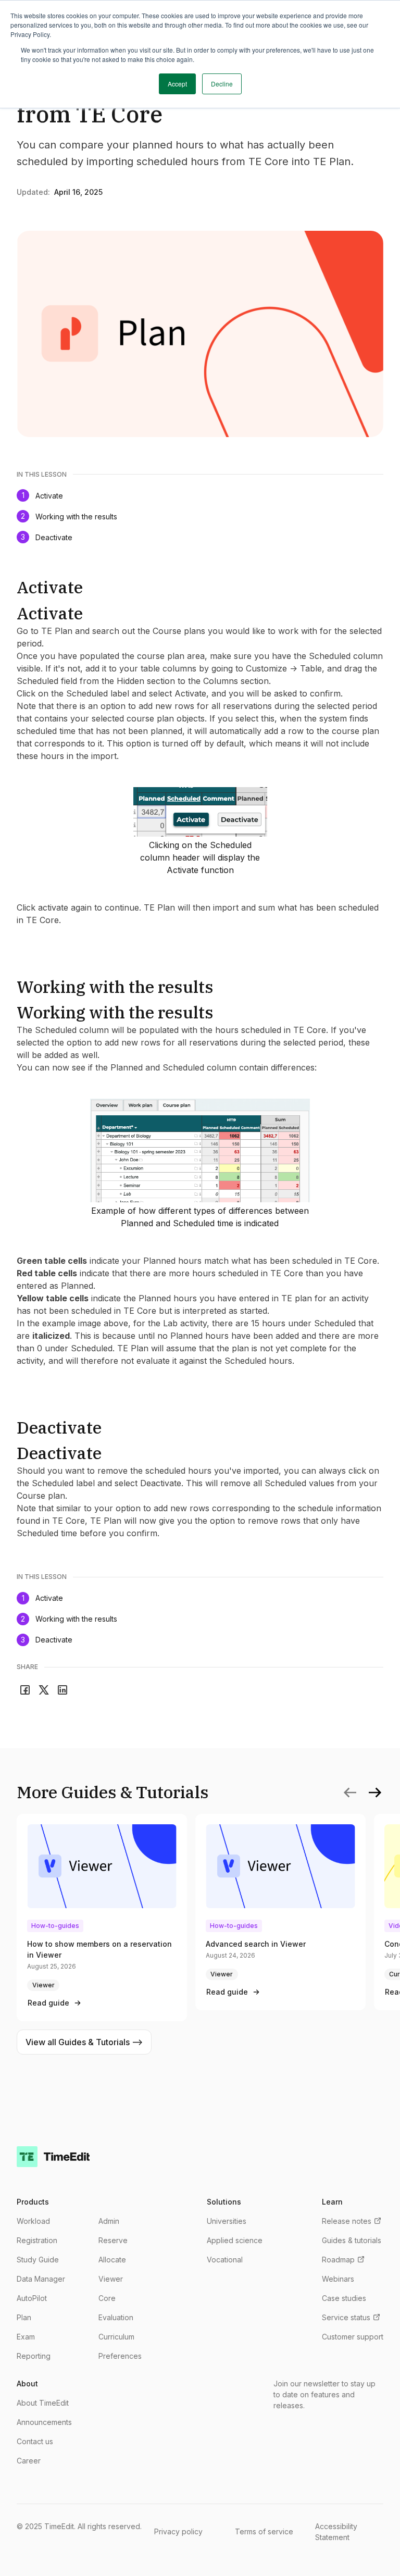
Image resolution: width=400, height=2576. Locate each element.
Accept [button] (177, 84)
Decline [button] (222, 84)
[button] (375, 1793)
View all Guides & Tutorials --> (84, 2042)
